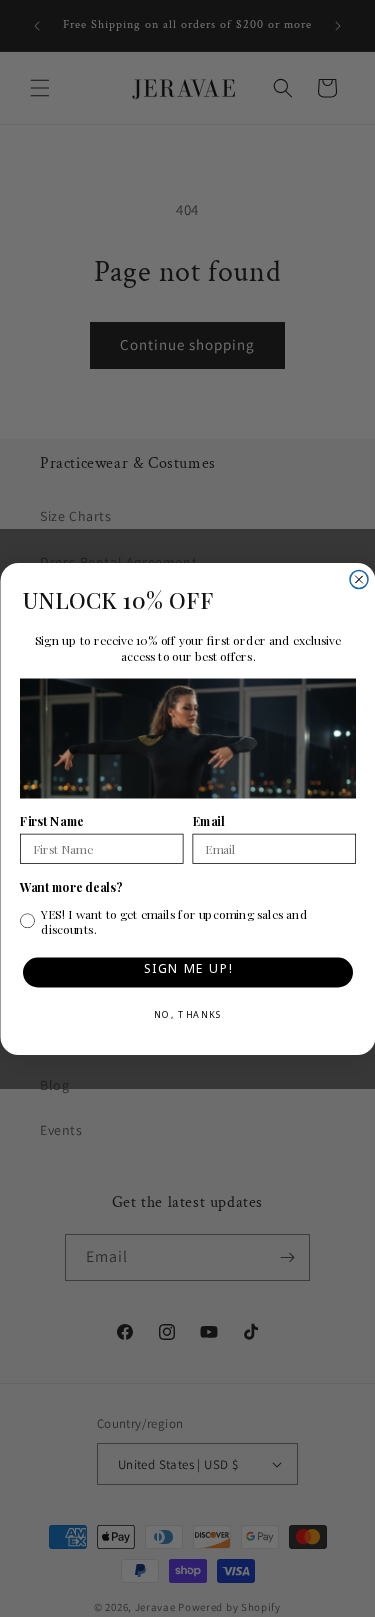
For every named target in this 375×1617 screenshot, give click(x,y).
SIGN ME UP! (187, 971)
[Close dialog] (359, 579)
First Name (52, 821)
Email (208, 821)
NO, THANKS (187, 1017)
